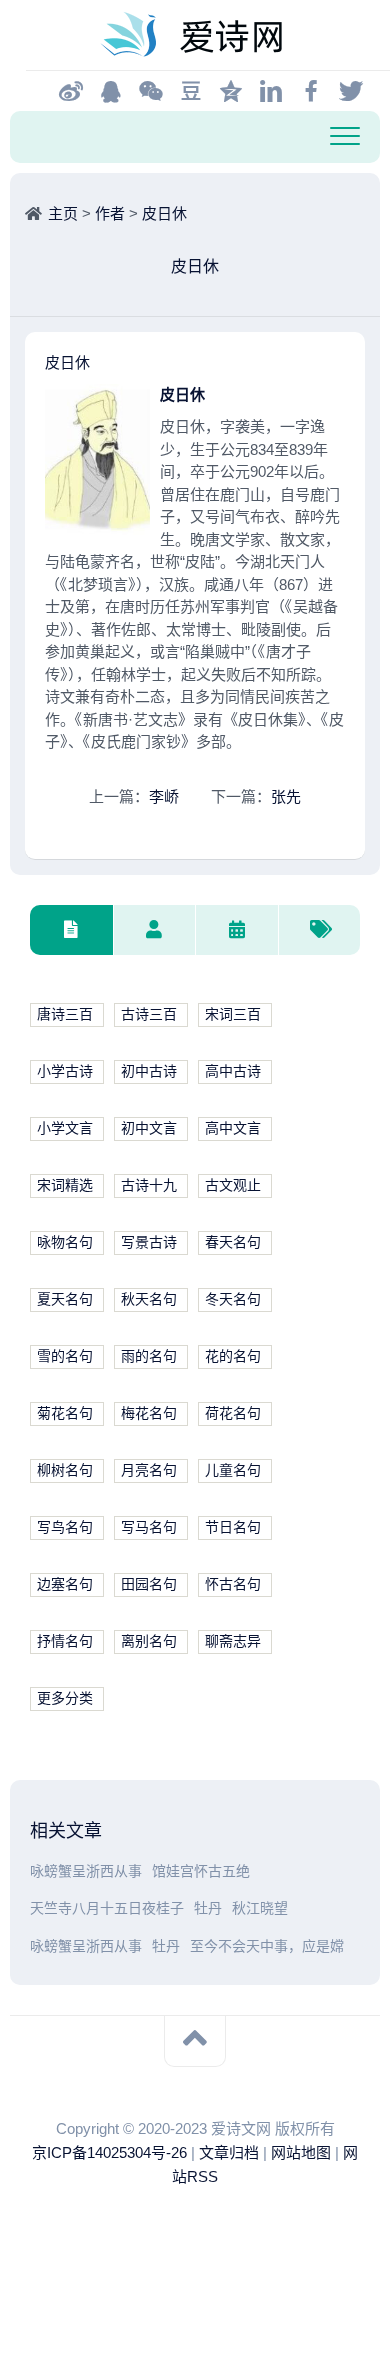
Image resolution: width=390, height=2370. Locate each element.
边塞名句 (65, 1584)
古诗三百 (149, 1014)
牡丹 (208, 1908)
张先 (286, 796)
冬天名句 (233, 1299)
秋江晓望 (260, 1908)
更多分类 (65, 1698)
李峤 (164, 796)
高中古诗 (233, 1071)
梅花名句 (149, 1413)
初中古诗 (149, 1071)
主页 (63, 213)
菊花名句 (65, 1413)
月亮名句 (149, 1470)
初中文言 (149, 1128)
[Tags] (319, 930)
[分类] (71, 930)
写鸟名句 (65, 1527)
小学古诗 (65, 1071)
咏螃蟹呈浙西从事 (86, 1871)
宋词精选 (65, 1185)
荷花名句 (233, 1413)
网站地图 (301, 2152)
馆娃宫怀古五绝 (201, 1871)
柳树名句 (65, 1470)
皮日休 (164, 213)
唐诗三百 (65, 1014)
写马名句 (149, 1527)
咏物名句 (65, 1242)
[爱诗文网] (195, 35)
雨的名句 (149, 1356)
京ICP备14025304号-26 (109, 2152)
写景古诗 (149, 1242)
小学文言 (65, 1128)
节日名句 (233, 1527)
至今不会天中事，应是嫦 (267, 1946)
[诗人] (154, 930)
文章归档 (229, 2152)
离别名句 (149, 1641)
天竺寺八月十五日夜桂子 (107, 1908)
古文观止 (233, 1185)
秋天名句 (149, 1299)
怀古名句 (233, 1584)
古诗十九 (149, 1185)
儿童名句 (233, 1470)
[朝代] (236, 930)
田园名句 (149, 1584)
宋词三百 (233, 1014)
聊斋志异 (233, 1641)
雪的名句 (65, 1356)
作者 (110, 213)
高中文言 (233, 1128)
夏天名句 (65, 1299)
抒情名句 (65, 1641)
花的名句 (233, 1356)
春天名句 (233, 1242)
